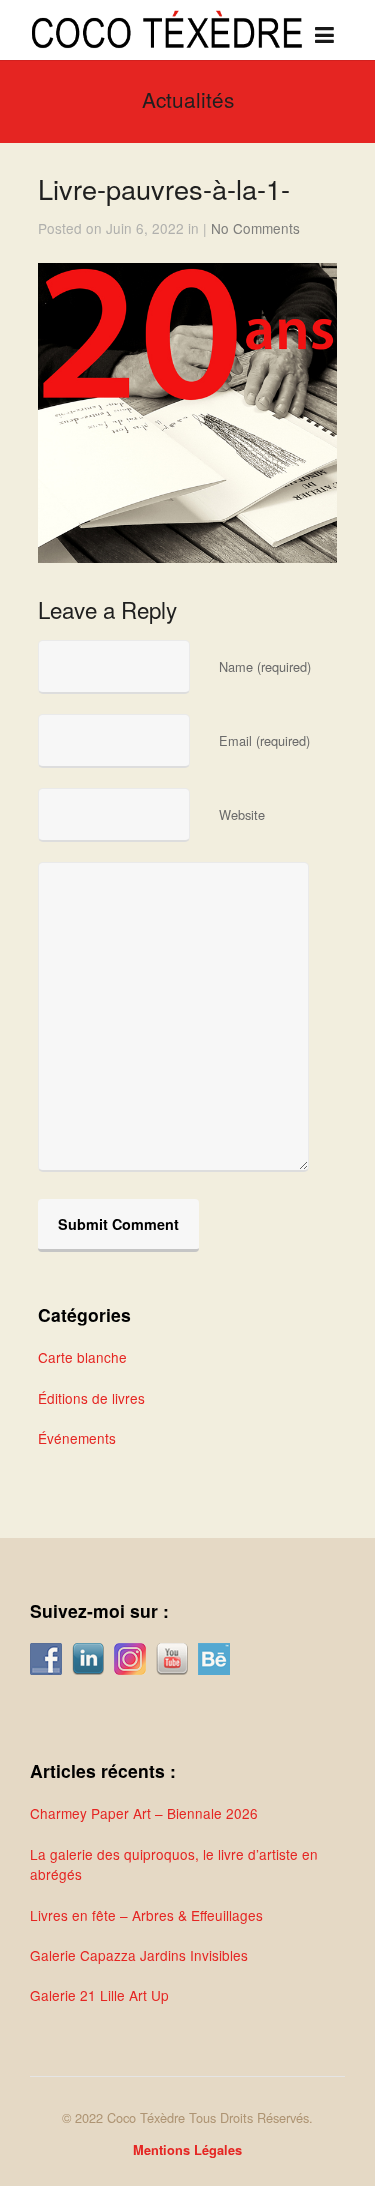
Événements (77, 1438)
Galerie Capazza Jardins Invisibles (139, 1955)
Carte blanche (82, 1357)
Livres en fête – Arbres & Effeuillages (146, 1915)
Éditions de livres (91, 1398)
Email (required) (264, 740)
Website (242, 814)
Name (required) (265, 666)
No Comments (255, 228)
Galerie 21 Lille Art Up (99, 1995)
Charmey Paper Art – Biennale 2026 (144, 1813)
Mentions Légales (187, 2150)
